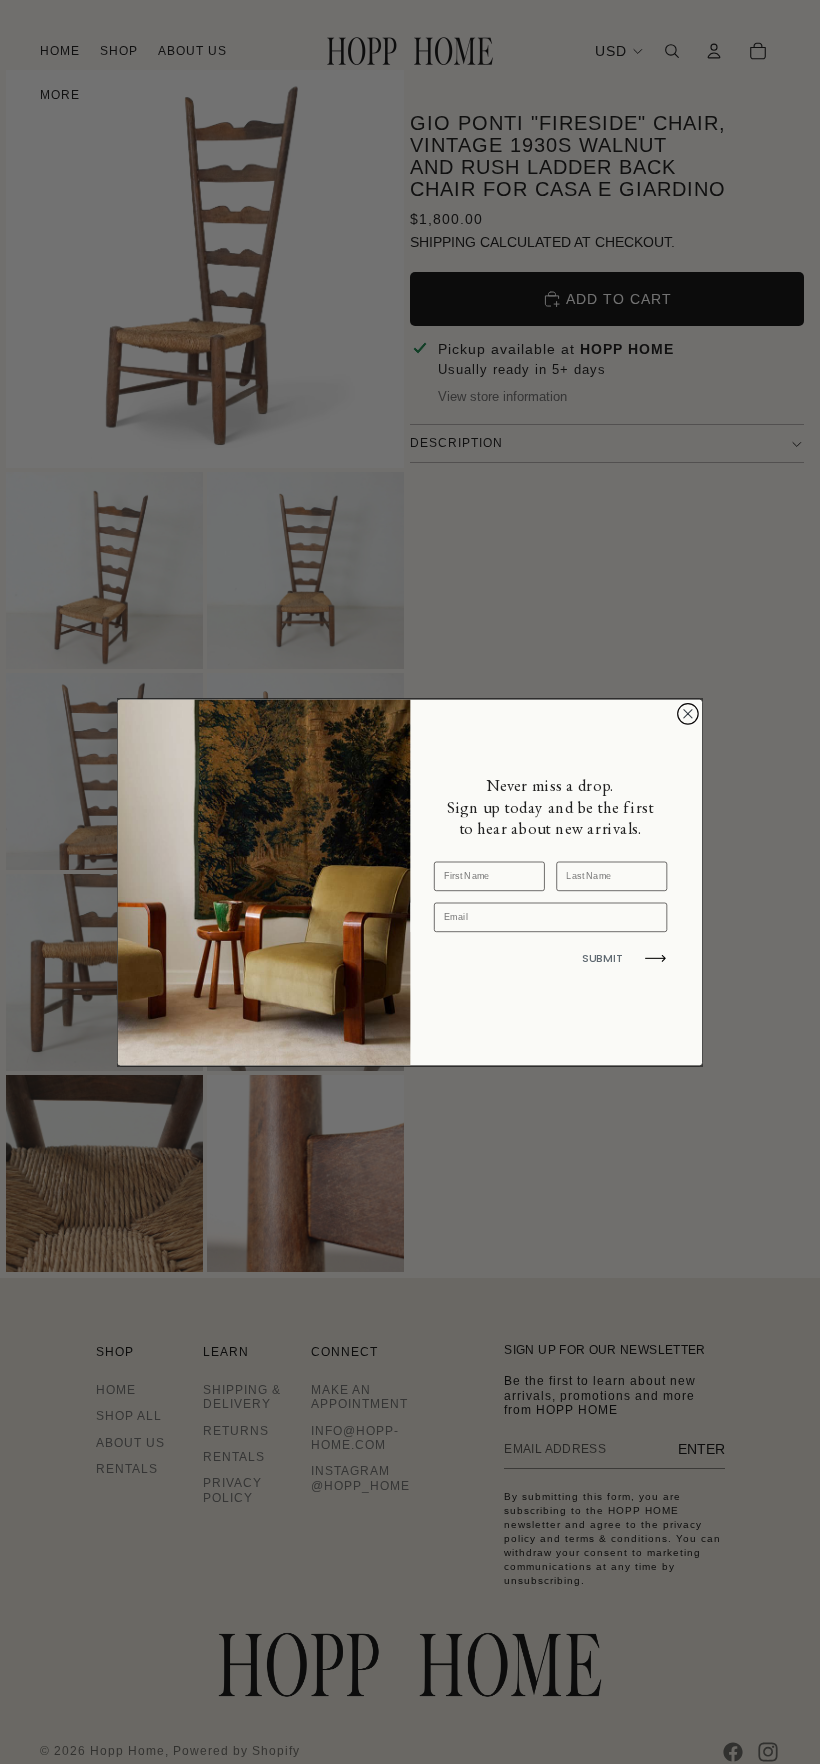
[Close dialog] (688, 713)
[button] (655, 957)
